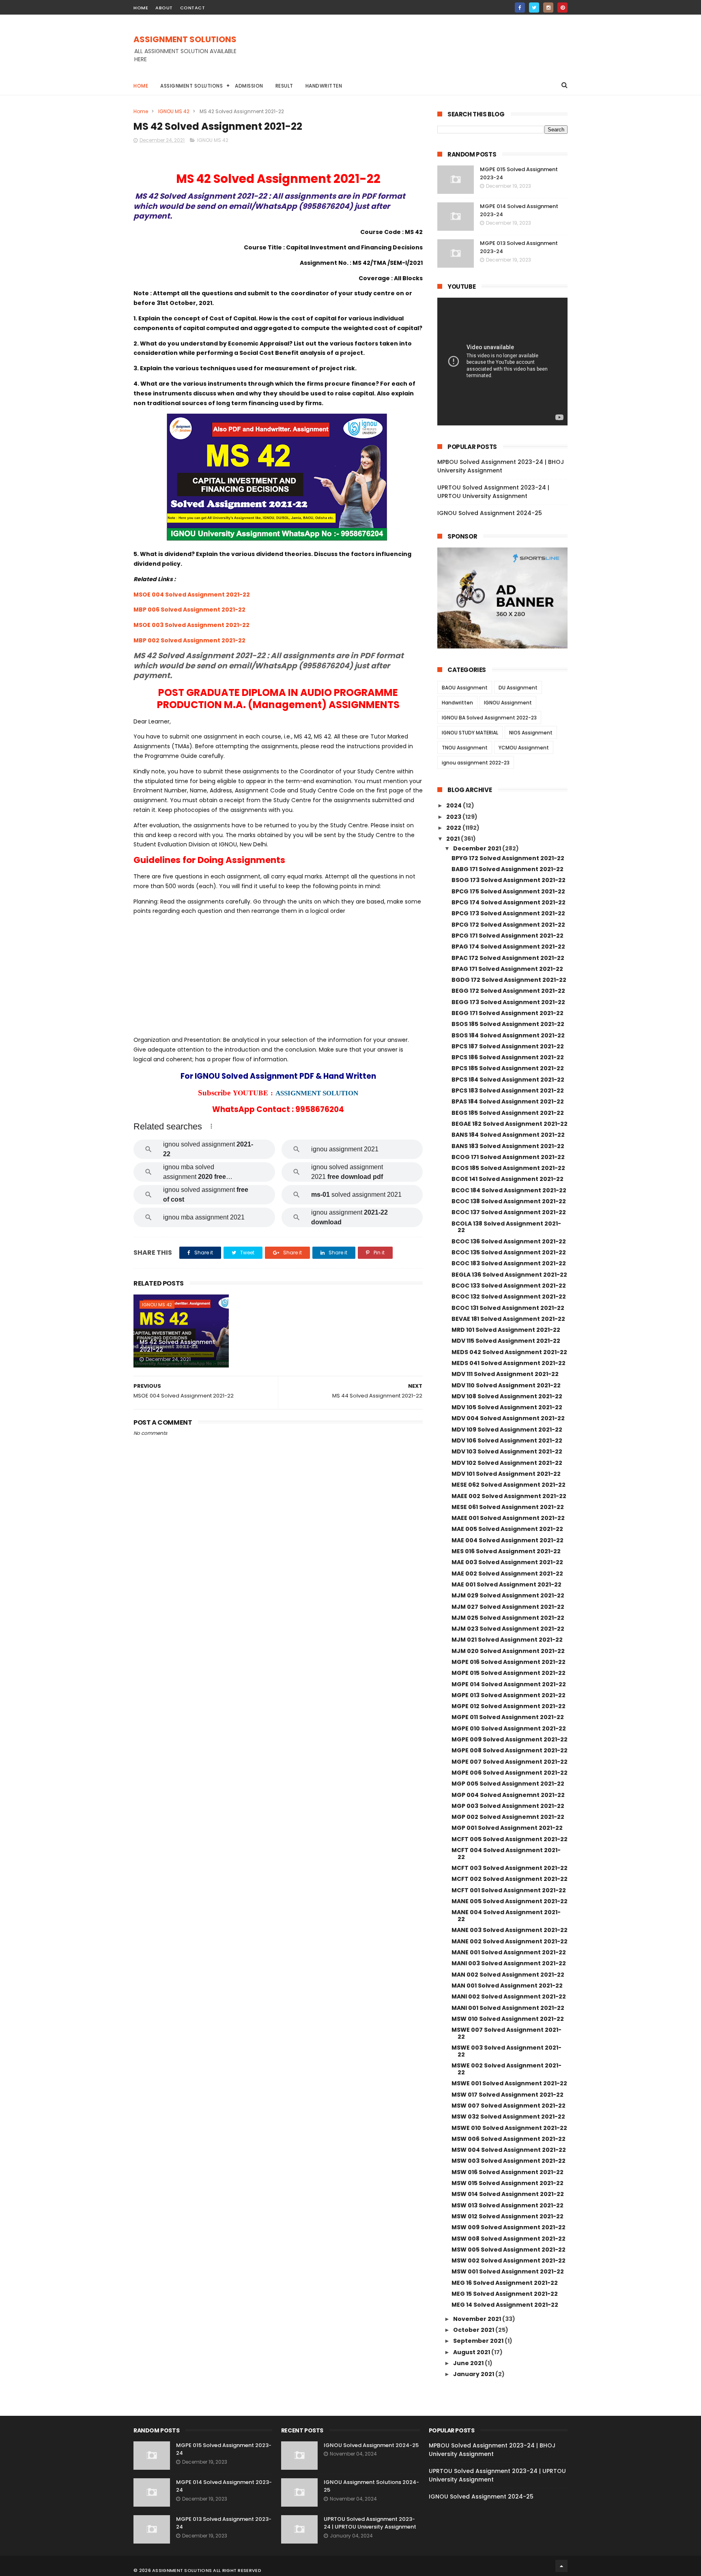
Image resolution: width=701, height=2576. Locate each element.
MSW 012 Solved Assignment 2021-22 (507, 2216)
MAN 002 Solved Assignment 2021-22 (508, 1975)
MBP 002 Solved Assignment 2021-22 (189, 640)
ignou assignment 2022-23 (476, 763)
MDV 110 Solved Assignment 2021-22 (506, 1385)
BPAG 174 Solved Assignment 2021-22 (508, 947)
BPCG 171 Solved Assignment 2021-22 (507, 936)
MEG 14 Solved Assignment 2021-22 (505, 2305)
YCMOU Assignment (524, 748)
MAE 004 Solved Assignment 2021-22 (507, 1540)
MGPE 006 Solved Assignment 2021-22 (510, 1773)
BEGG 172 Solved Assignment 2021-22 (508, 991)
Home (141, 86)
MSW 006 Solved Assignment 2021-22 (509, 2139)
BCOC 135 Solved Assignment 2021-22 (509, 1252)
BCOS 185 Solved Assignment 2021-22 (508, 1168)
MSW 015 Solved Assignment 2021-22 (507, 2183)
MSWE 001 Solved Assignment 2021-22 (509, 2083)
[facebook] (520, 8)
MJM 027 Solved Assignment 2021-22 (508, 1607)
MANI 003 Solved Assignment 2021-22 (509, 1963)
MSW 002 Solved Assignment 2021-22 (509, 2260)
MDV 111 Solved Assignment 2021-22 (505, 1374)
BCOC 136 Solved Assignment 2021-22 (509, 1241)
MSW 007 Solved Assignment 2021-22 (509, 2106)
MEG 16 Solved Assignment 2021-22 (505, 2283)
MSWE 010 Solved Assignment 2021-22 (509, 2128)
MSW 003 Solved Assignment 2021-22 (509, 2161)
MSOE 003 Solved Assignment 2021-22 (191, 625)
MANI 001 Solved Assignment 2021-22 (508, 2008)
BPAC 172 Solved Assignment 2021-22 (508, 958)
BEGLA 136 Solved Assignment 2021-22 (509, 1275)
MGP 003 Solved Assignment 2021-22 (508, 1806)
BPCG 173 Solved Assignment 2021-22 (508, 913)
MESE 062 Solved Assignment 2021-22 (509, 1485)
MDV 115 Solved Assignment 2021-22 (506, 1341)
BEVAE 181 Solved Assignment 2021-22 (508, 1319)
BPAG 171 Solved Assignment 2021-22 (507, 969)
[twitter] (534, 8)
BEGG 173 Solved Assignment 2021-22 (508, 1002)
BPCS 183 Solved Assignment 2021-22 (508, 1091)
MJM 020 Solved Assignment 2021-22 (508, 1651)
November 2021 (478, 2319)
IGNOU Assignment (508, 703)
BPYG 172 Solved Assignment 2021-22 (508, 858)
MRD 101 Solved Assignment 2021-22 (506, 1330)
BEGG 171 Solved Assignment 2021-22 (507, 1013)
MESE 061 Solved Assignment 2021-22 (508, 1507)
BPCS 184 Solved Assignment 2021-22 (508, 1080)
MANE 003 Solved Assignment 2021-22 (510, 1930)
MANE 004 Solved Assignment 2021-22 (506, 1916)
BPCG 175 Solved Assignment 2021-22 (508, 891)
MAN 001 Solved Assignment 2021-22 (507, 1986)
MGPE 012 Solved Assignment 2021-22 (509, 1706)
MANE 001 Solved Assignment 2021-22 (509, 1952)
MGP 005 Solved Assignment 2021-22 (508, 1784)
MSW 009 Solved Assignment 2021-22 (509, 2227)
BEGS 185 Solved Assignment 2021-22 (508, 1113)
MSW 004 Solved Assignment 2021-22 (509, 2150)
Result (284, 86)
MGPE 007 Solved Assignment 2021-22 (510, 1762)
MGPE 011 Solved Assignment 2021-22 (508, 1717)
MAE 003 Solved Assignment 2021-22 (507, 1562)
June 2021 (469, 2363)
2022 (454, 828)
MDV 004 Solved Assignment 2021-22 (508, 1418)
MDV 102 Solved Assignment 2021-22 (507, 1463)
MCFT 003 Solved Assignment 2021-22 (510, 1868)
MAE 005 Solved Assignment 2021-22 (507, 1529)
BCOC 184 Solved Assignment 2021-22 (509, 1190)
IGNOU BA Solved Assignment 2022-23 (489, 718)
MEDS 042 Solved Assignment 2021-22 (509, 1352)
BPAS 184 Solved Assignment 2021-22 (508, 1101)
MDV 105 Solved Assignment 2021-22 (507, 1407)
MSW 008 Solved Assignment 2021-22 (509, 2239)
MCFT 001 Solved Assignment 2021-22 (509, 1890)
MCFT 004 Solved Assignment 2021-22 (506, 1854)
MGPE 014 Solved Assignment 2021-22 (509, 1684)
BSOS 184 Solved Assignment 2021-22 (508, 1035)
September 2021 (479, 2341)
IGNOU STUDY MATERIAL (470, 733)
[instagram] (548, 8)
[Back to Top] (561, 2566)
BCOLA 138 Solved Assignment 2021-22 (506, 1227)
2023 (454, 817)
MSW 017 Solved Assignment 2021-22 (507, 2095)
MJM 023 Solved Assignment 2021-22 (508, 1629)
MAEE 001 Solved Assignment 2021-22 (508, 1518)
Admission (249, 86)
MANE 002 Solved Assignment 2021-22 (510, 1941)
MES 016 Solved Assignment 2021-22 (506, 1551)
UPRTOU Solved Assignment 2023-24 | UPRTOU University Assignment (493, 492)
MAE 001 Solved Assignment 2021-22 (506, 1584)
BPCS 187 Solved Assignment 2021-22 (508, 1046)
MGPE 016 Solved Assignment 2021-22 (509, 1662)
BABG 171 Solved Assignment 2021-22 (507, 869)
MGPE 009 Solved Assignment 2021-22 (510, 1739)
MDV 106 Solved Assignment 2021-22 (507, 1440)
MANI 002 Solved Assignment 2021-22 (509, 1996)
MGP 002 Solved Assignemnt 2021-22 (508, 1817)
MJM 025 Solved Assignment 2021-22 (508, 1618)
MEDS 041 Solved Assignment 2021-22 (509, 1363)
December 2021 (478, 848)
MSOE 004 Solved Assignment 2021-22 (192, 595)
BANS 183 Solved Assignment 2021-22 (508, 1146)
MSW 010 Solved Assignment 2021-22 (508, 2019)
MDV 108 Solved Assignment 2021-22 (507, 1396)
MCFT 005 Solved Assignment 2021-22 (510, 1839)
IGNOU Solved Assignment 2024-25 (490, 513)
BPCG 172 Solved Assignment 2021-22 (508, 925)
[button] (211, 1126)
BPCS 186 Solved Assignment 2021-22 (508, 1057)
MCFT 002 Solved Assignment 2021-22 (510, 1879)
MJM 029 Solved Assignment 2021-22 (508, 1595)
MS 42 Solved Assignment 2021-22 (177, 1346)
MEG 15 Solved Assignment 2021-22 (505, 2294)
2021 (454, 839)
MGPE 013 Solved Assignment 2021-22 (509, 1695)
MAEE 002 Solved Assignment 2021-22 (509, 1496)
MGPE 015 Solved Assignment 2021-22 (509, 1673)
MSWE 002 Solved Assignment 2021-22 (506, 2069)
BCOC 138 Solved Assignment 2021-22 (509, 1201)
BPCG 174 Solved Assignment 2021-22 (509, 902)
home (141, 8)
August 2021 (472, 2352)
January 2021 (474, 2374)
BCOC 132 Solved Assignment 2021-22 (509, 1297)
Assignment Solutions (191, 86)
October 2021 (474, 2330)
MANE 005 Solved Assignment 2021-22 (510, 1901)
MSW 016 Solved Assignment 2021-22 (507, 2172)
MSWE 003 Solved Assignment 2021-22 (506, 2051)
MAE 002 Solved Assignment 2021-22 (507, 1574)
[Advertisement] (420, 53)
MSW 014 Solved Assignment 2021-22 (508, 2194)
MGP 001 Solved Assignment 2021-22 (507, 1828)
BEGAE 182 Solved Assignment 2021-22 (510, 1124)
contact (193, 8)
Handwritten (324, 86)
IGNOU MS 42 (174, 111)
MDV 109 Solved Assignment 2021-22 (507, 1430)
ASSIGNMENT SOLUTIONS (185, 39)
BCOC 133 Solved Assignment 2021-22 (509, 1286)
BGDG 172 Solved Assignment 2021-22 (509, 980)
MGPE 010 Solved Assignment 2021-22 (509, 1728)
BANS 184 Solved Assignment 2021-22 (508, 1135)
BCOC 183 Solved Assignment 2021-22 (509, 1263)
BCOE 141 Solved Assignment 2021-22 (507, 1179)
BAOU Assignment (465, 688)
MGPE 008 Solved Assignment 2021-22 (510, 1750)
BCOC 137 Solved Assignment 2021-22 (509, 1212)
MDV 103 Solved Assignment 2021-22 (507, 1451)
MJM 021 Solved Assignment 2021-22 (507, 1640)
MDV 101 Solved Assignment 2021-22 (506, 1474)
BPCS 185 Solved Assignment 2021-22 (508, 1068)
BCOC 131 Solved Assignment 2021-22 (508, 1308)
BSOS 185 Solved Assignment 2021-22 (508, 1024)
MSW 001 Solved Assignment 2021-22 (508, 2271)
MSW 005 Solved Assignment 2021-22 (509, 2250)
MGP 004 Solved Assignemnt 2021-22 (508, 1795)
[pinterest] (562, 8)
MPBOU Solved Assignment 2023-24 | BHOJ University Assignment (501, 466)
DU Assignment (518, 688)
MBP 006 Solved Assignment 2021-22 (189, 610)
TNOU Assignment (465, 748)
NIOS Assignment (531, 733)
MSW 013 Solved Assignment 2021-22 (507, 2205)
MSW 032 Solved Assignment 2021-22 (508, 2117)
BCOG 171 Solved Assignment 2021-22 (508, 1157)
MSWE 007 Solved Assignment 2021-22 (506, 2033)
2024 (455, 805)
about (164, 8)
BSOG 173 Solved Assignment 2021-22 (509, 880)
